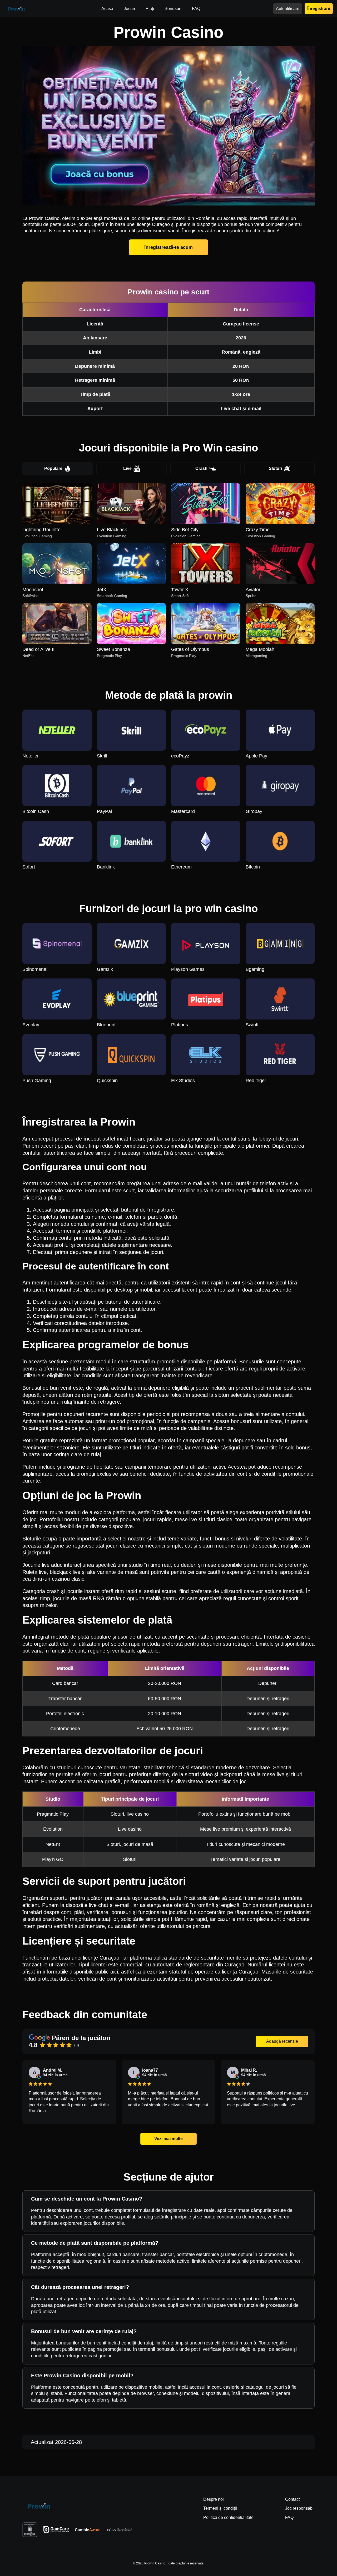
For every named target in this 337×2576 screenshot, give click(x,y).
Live (127, 468)
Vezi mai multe (168, 2139)
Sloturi (275, 468)
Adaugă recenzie (282, 2041)
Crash (201, 468)
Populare (53, 468)
